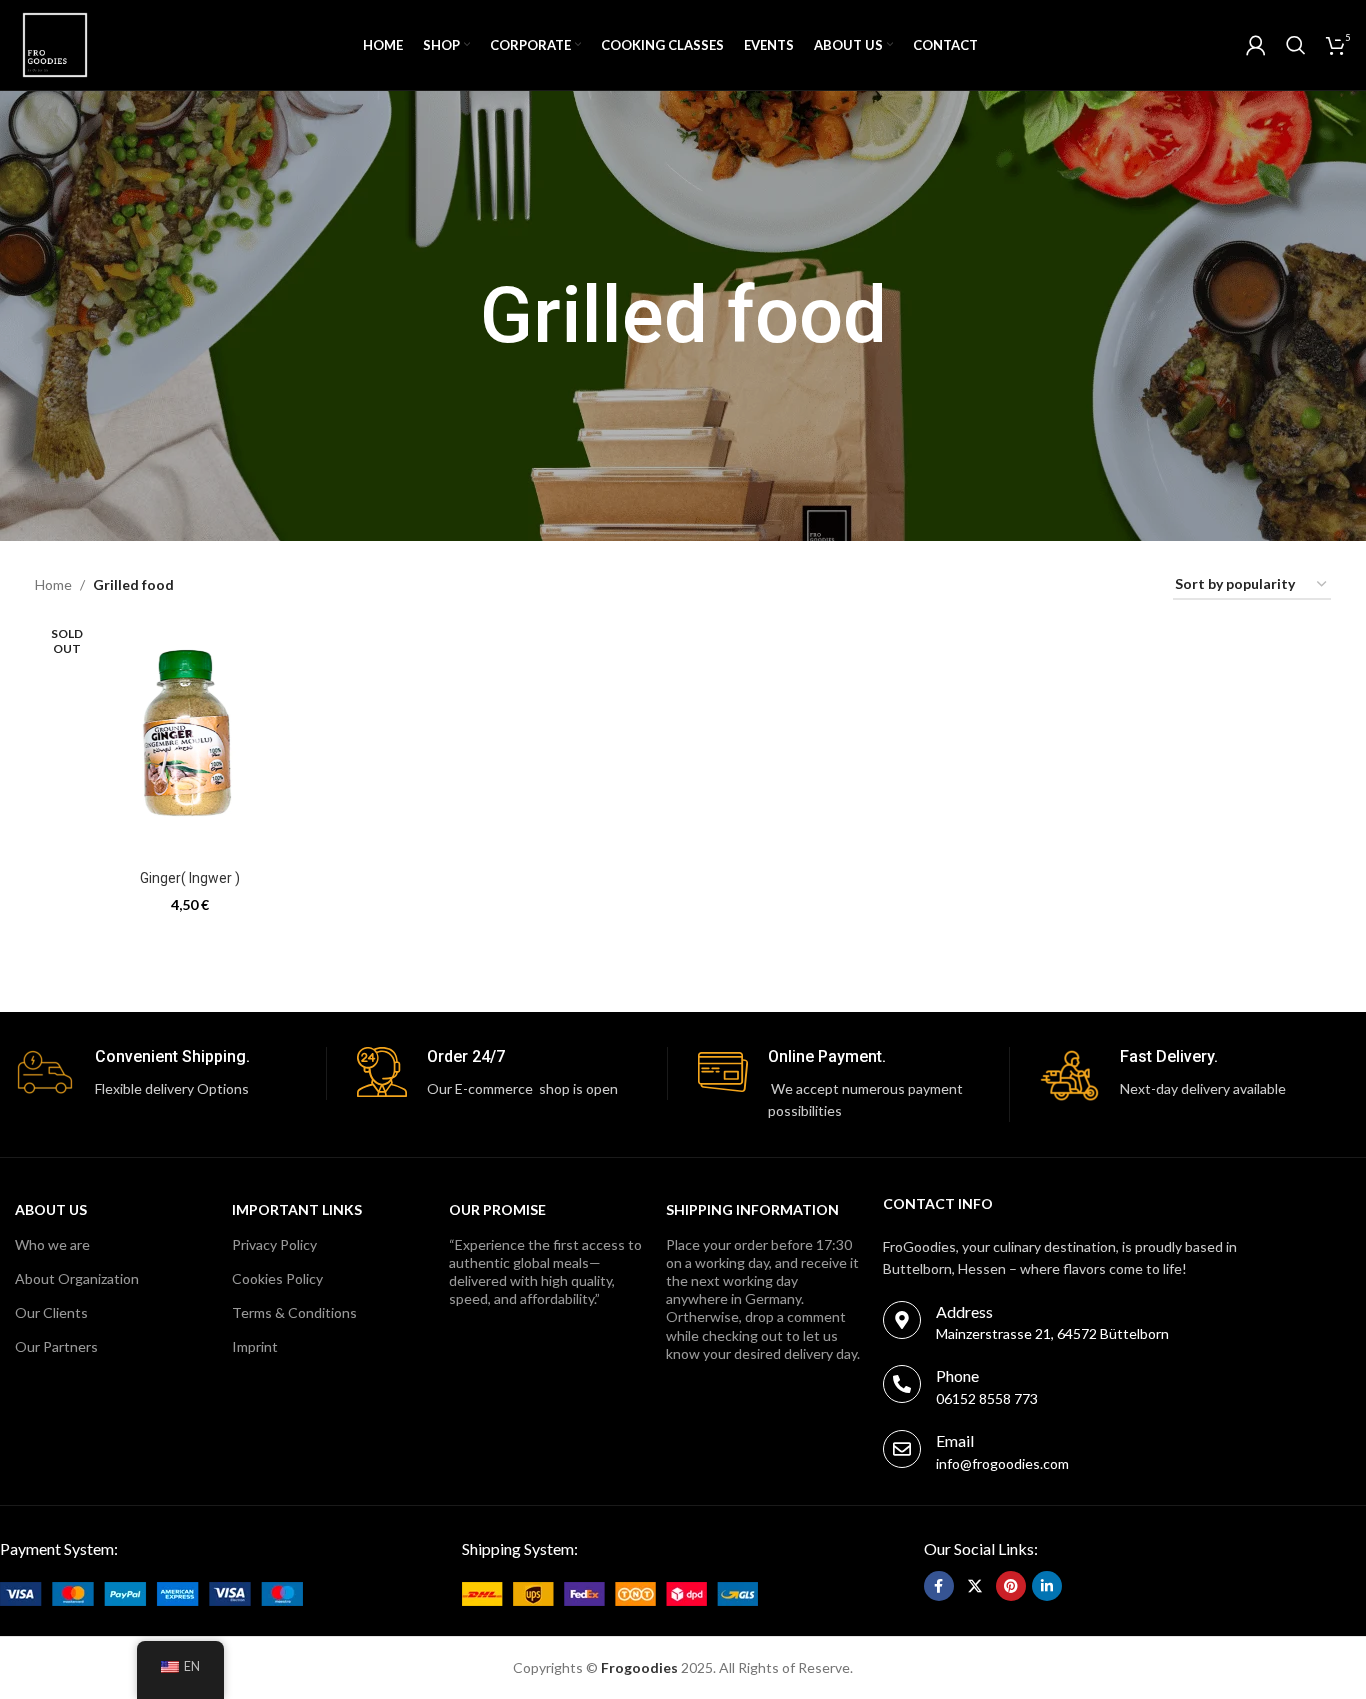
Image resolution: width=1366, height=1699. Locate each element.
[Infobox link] (170, 1073)
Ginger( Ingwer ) (190, 878)
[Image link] (151, 1591)
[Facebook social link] (939, 1586)
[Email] (902, 1449)
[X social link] (975, 1586)
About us (51, 1209)
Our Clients (51, 1312)
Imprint (255, 1346)
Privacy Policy (274, 1244)
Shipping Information (752, 1209)
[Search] (1296, 45)
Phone (957, 1375)
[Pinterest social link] (1011, 1586)
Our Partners (56, 1346)
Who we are (52, 1244)
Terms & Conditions (294, 1312)
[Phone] (902, 1384)
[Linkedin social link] (1047, 1586)
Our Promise (497, 1209)
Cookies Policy (277, 1278)
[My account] (1256, 45)
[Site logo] (55, 43)
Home (53, 584)
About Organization (77, 1278)
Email (955, 1440)
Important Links (297, 1209)
